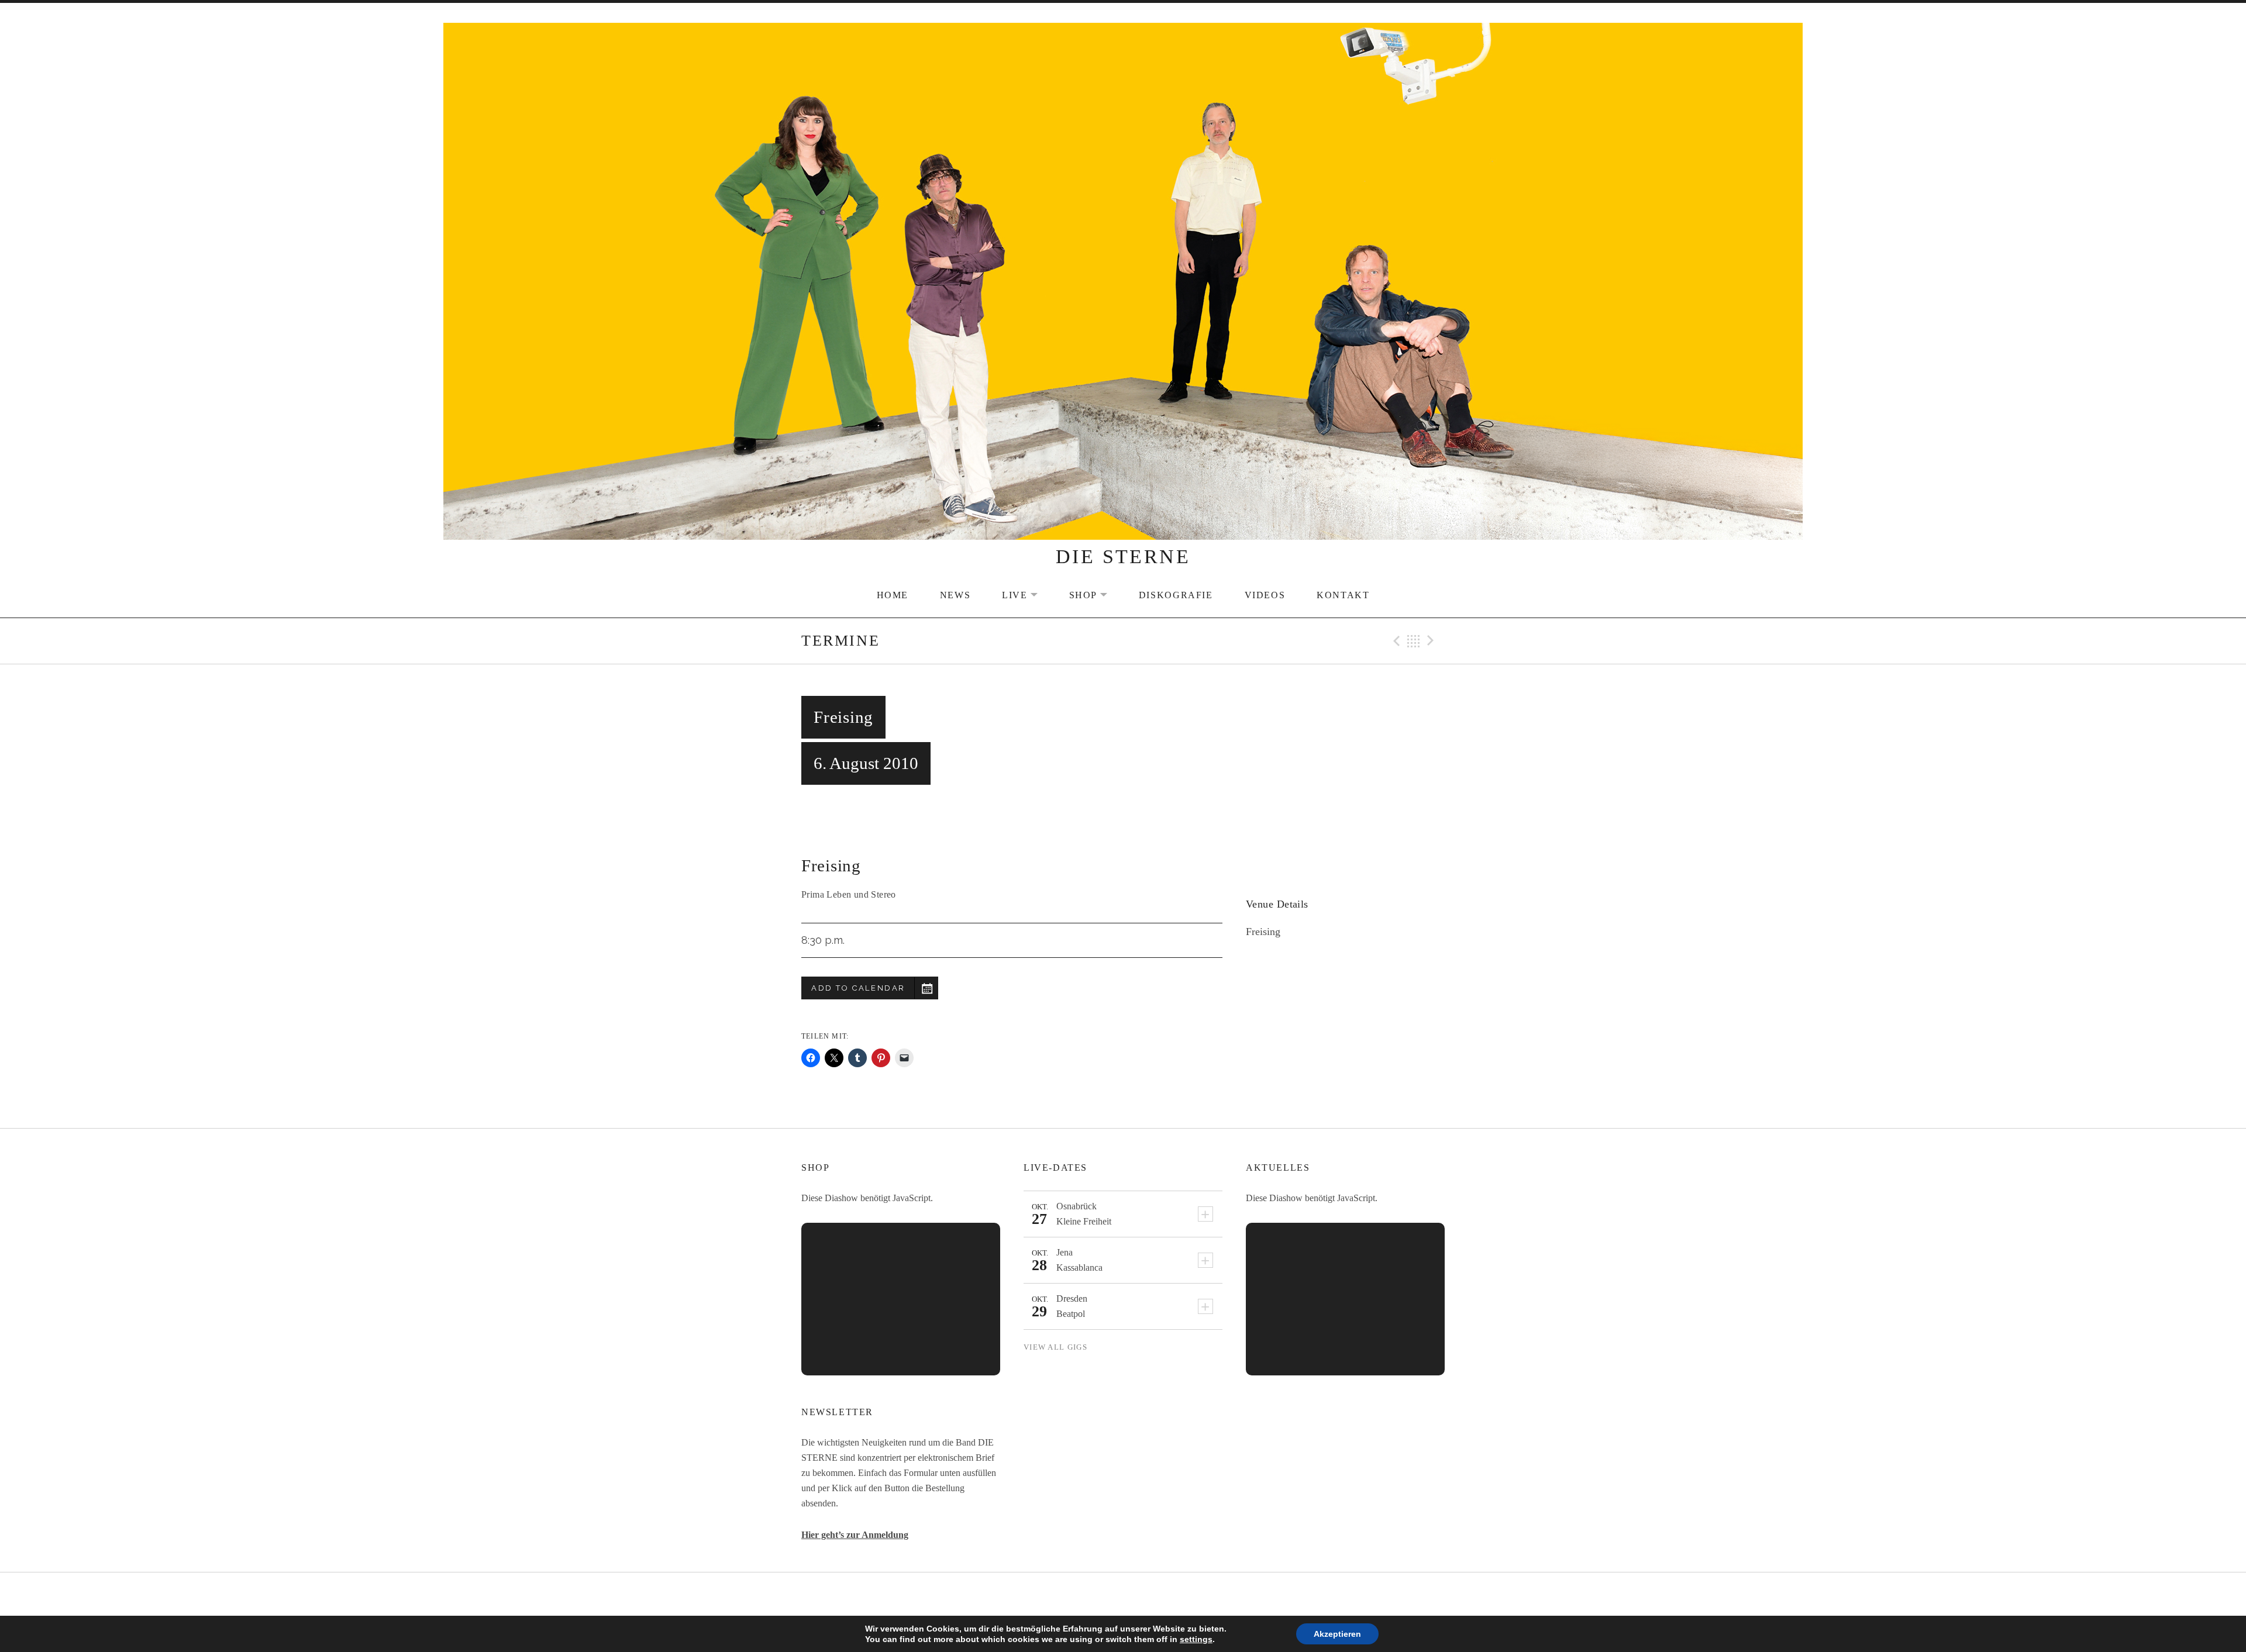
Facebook (1094, 1595)
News (955, 595)
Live (1027, 595)
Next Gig (1432, 641)
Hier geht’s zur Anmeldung (855, 1535)
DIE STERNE (1123, 556)
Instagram (1153, 1595)
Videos (1265, 595)
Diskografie (1176, 595)
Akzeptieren (1337, 1634)
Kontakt (1343, 595)
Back (1414, 641)
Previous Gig (1395, 641)
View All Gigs (1055, 1347)
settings (1196, 1639)
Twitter (1123, 1595)
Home (893, 595)
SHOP (1096, 595)
